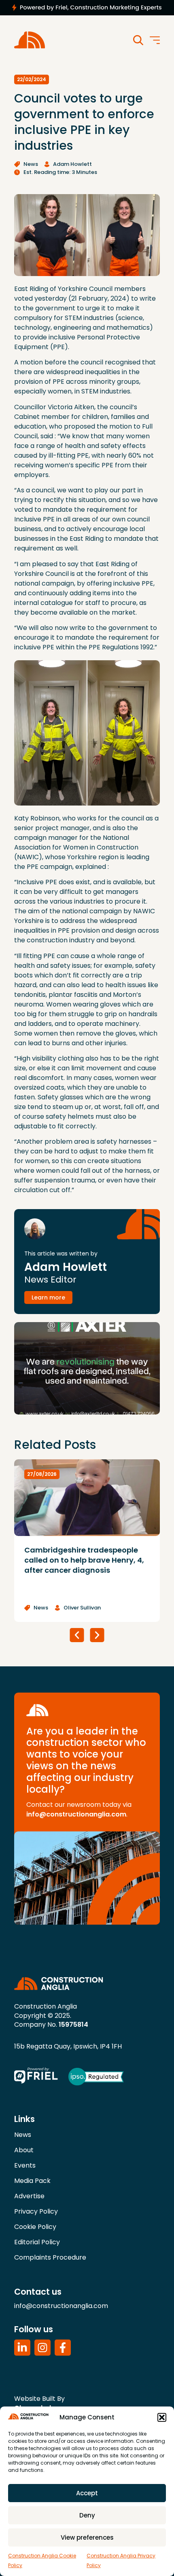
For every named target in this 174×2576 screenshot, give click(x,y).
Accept (87, 2493)
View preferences (87, 2537)
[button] (162, 2417)
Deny (87, 2515)
